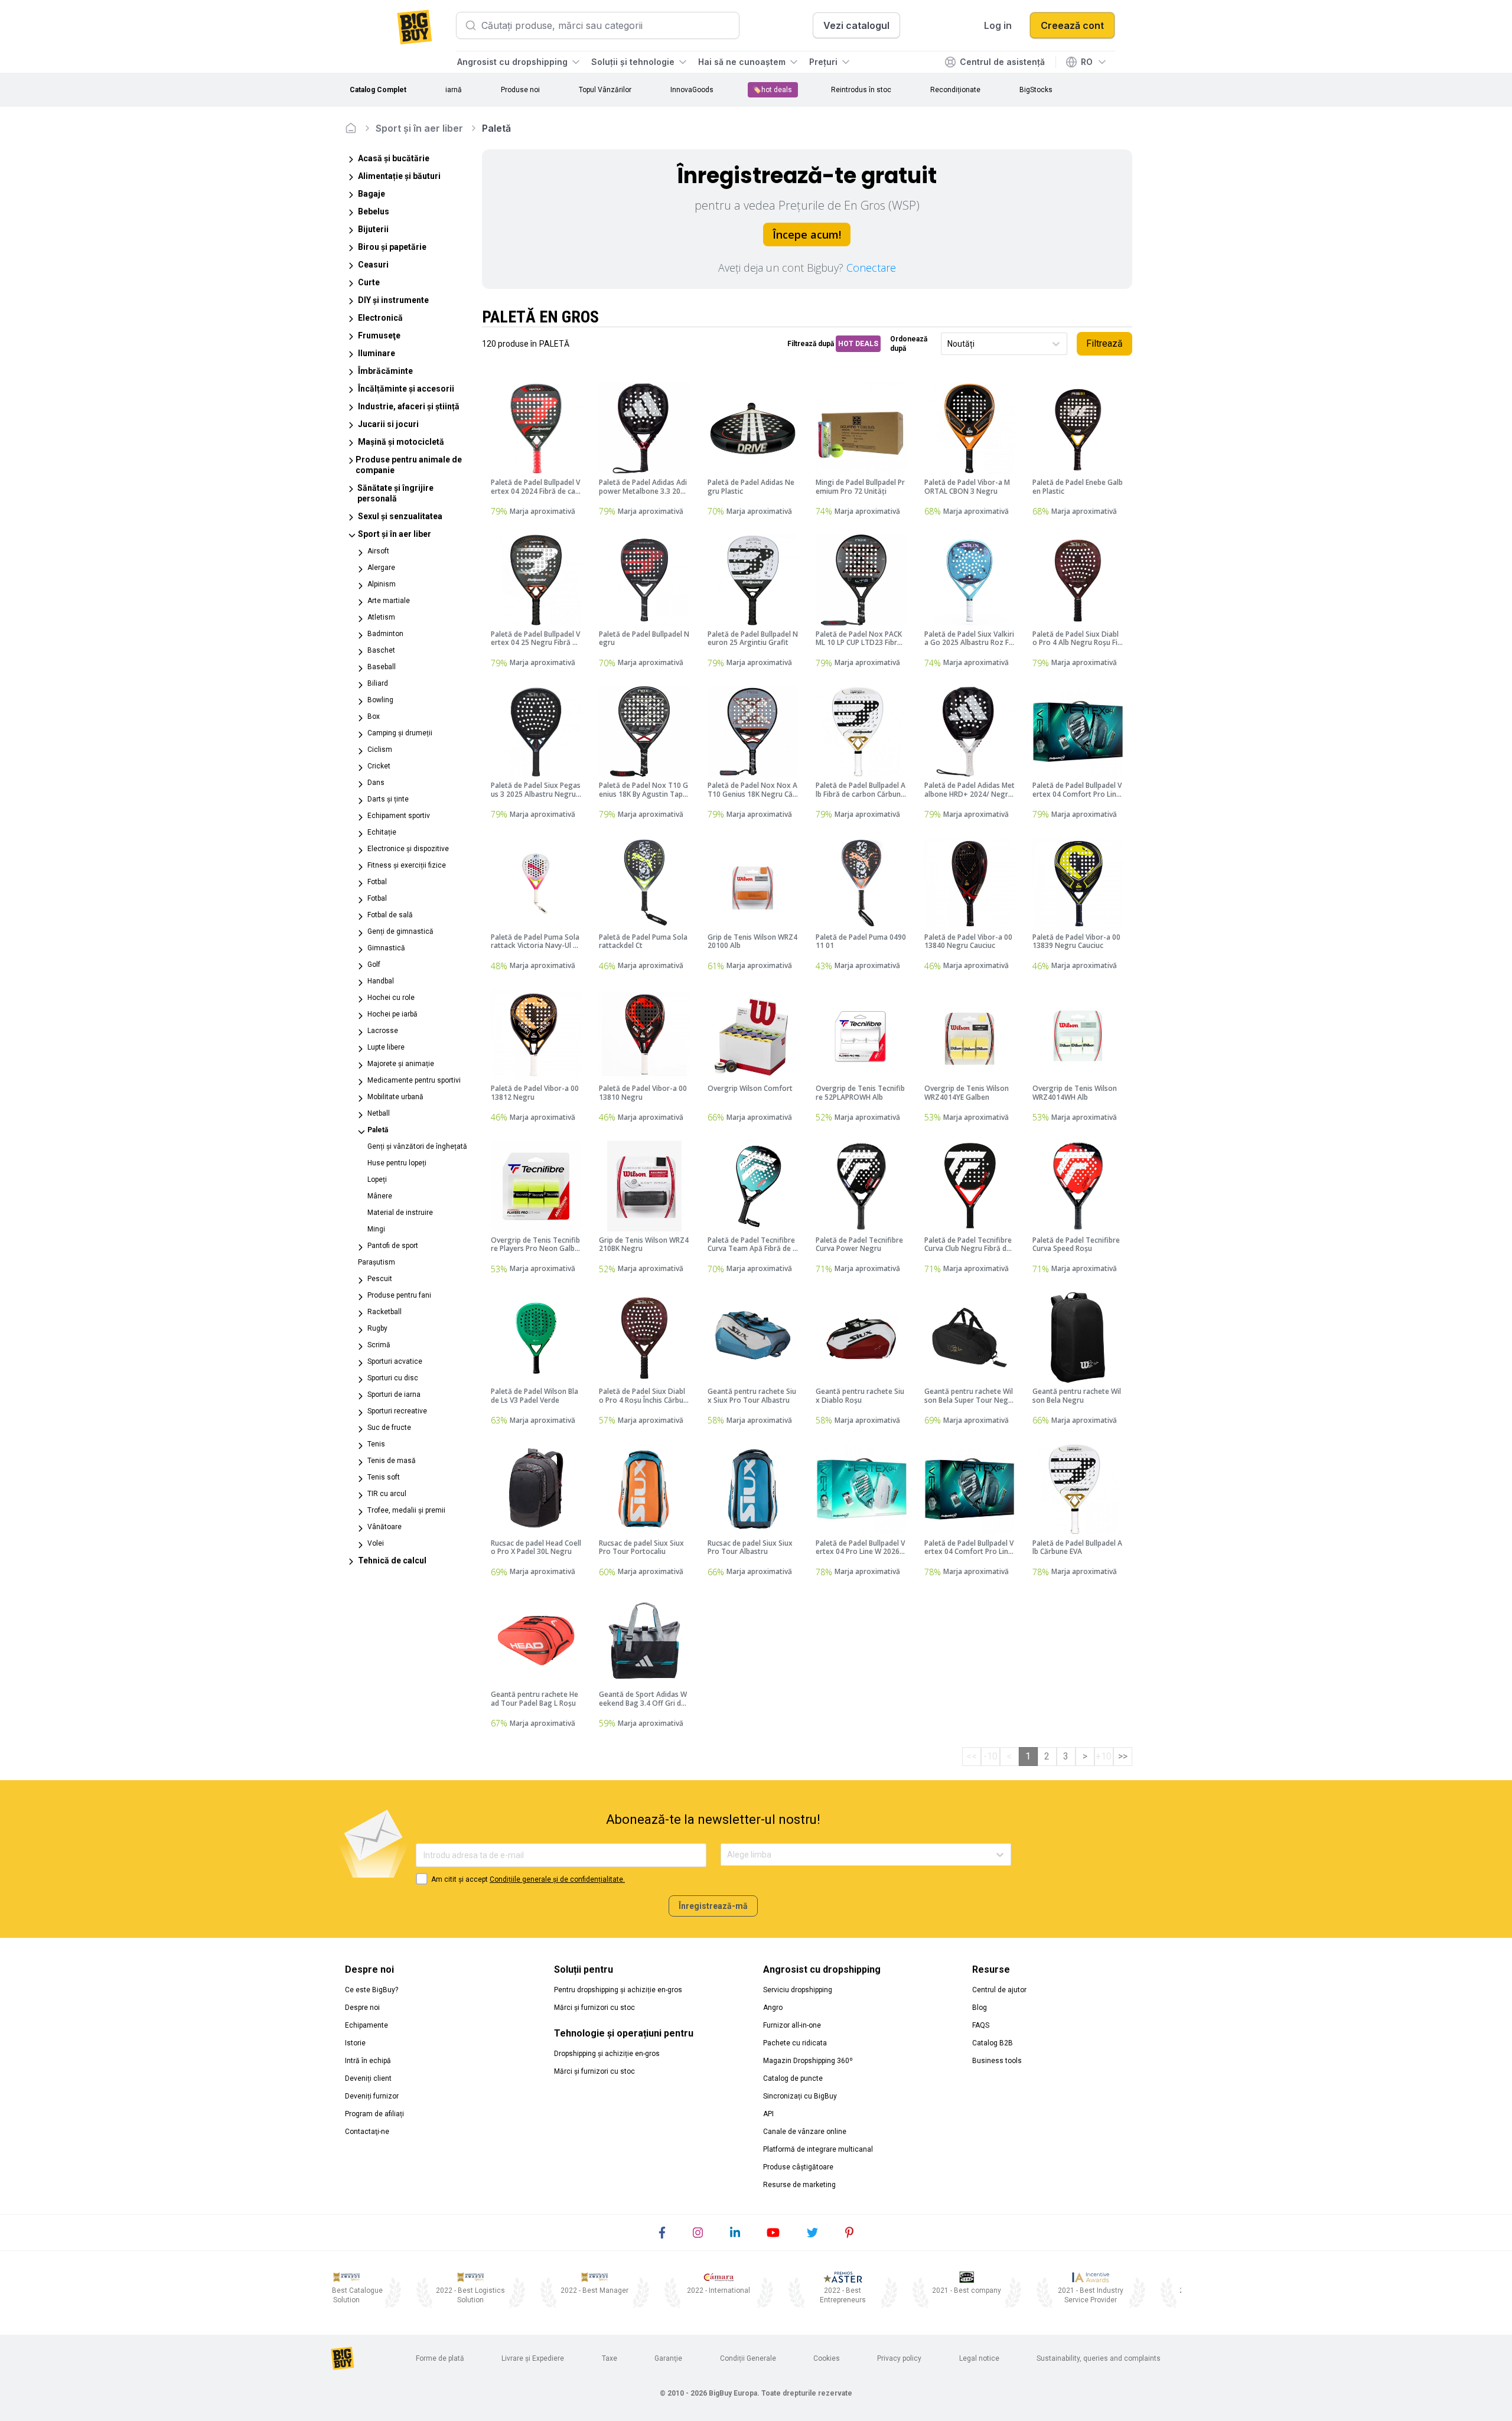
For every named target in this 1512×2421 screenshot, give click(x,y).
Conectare (871, 268)
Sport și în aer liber (419, 128)
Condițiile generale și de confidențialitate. (557, 1879)
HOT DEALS (858, 344)
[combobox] (948, 344)
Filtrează (1104, 343)
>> (1123, 1756)
